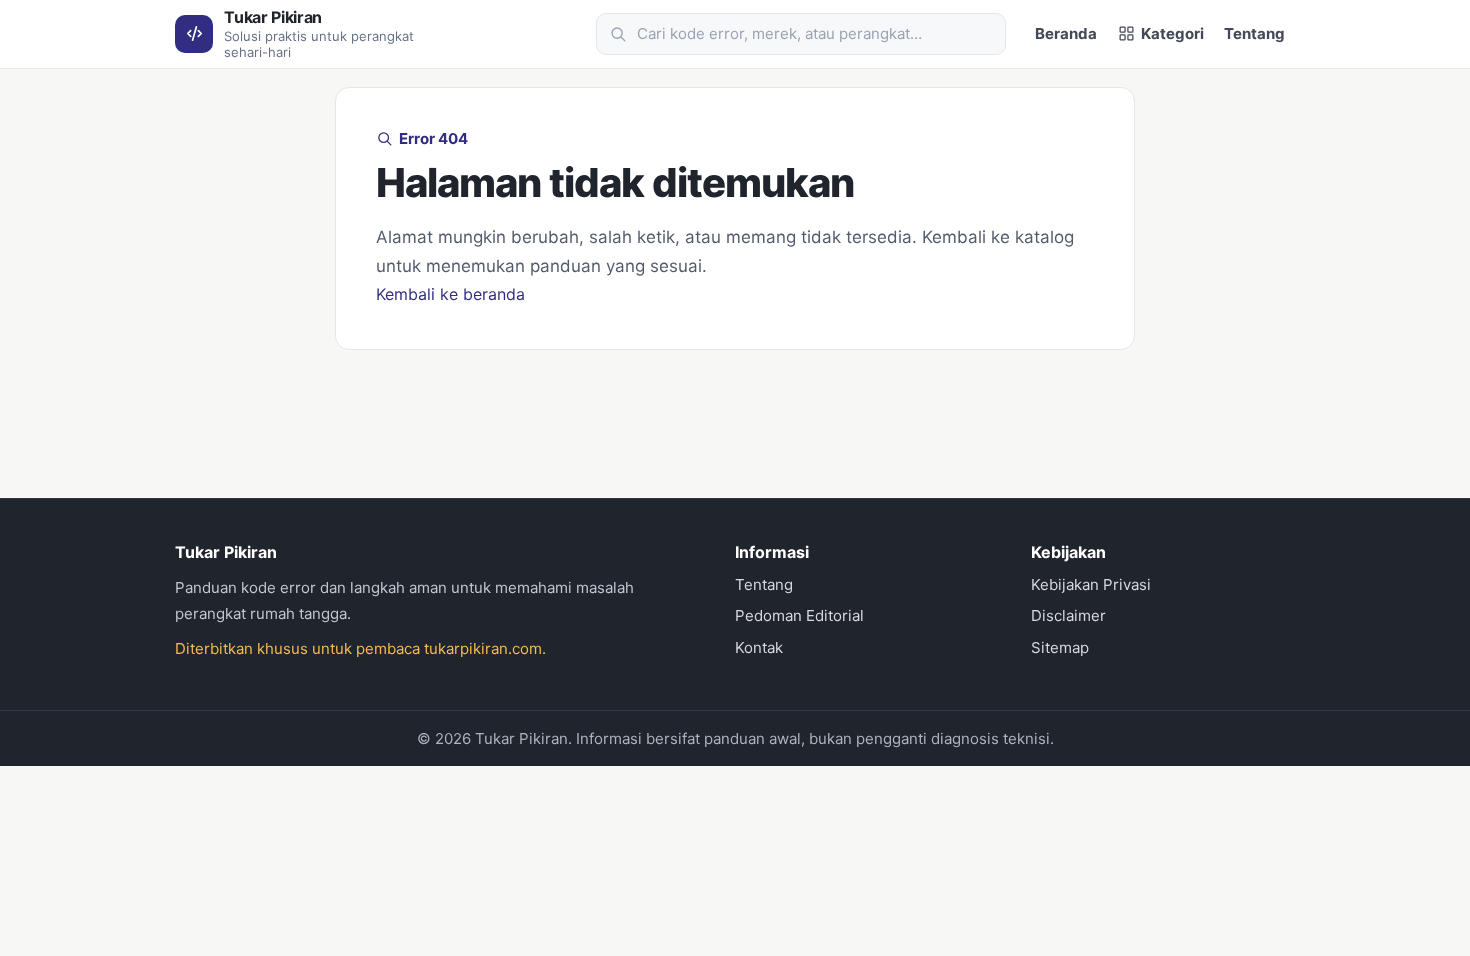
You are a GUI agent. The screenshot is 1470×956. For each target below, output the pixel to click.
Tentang (1254, 33)
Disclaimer (1068, 615)
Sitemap (1060, 647)
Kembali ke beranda (450, 294)
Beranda (1066, 33)
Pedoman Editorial (799, 615)
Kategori (1172, 33)
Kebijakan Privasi (1091, 584)
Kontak (759, 647)
